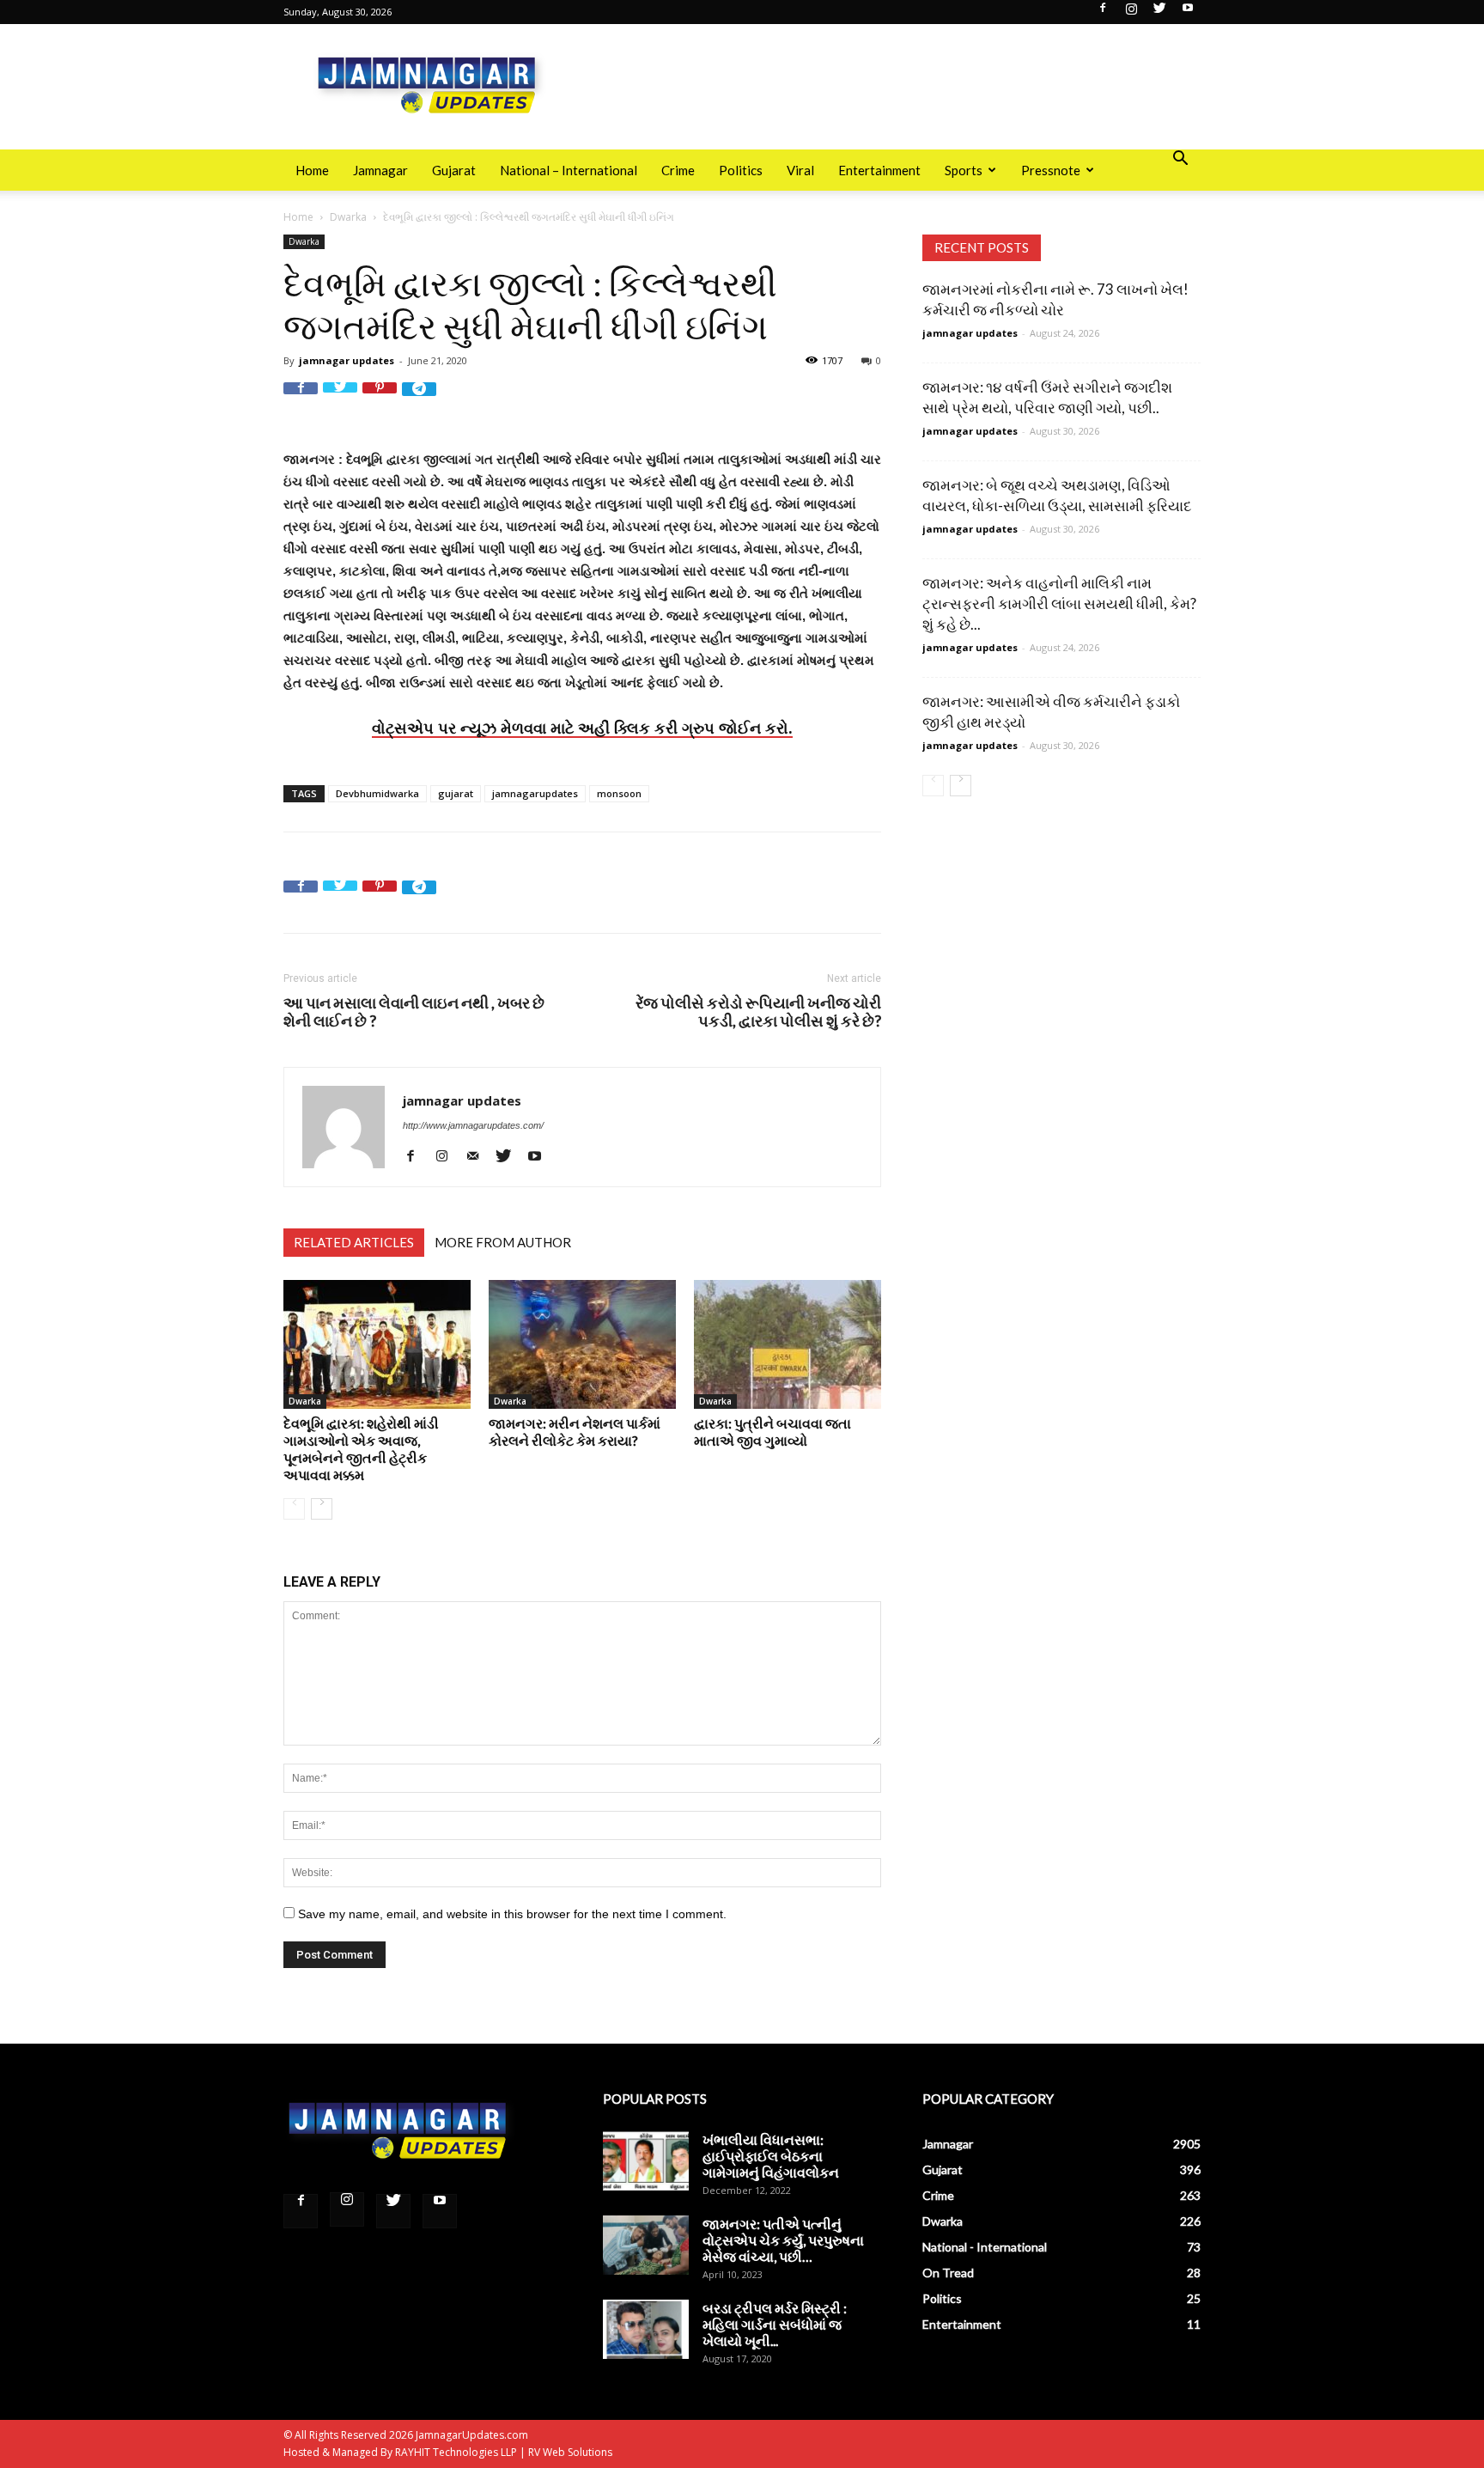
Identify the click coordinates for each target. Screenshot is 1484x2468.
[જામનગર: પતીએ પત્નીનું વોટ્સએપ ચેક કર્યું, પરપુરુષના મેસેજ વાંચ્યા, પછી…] (646, 2245)
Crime (678, 170)
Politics (741, 170)
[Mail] (479, 1156)
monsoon (619, 793)
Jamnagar (380, 170)
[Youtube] (1188, 13)
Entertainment (879, 170)
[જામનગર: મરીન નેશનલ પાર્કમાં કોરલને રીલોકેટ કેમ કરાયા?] (582, 1344)
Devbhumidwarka (377, 793)
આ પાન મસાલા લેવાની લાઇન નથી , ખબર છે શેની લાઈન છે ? (414, 1012)
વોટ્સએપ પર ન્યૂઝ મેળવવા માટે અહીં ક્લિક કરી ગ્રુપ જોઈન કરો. (582, 728)
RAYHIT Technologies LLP (456, 2452)
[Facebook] (1103, 13)
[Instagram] (1131, 13)
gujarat (456, 793)
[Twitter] (1159, 13)
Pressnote (1051, 170)
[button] (1180, 160)
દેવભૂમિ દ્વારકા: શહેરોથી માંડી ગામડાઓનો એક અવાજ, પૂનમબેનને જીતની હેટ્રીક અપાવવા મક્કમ (361, 1449)
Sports (964, 170)
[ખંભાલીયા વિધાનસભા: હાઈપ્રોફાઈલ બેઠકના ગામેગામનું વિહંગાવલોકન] (646, 2161)
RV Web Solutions (570, 2452)
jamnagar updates (347, 360)
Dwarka (348, 217)
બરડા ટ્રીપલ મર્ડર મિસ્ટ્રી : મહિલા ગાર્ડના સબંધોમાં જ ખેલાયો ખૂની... (775, 2324)
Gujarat (454, 170)
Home (312, 170)
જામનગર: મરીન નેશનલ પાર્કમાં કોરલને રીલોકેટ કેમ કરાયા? (575, 1432)
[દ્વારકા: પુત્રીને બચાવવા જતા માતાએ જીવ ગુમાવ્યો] (788, 1344)
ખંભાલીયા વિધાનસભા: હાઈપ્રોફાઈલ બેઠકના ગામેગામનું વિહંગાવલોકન (771, 2156)
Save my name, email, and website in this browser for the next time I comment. (512, 1914)
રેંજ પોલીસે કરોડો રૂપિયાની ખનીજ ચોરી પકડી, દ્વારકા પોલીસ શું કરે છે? (758, 1012)
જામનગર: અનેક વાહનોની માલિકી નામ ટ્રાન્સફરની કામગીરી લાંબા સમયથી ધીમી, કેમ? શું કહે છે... (1059, 603)
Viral (800, 170)
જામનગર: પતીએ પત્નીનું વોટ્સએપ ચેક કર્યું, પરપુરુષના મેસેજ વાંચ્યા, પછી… (783, 2240)
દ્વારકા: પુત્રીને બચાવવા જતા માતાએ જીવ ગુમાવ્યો (772, 1432)
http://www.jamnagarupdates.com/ (473, 1125)
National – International (569, 170)
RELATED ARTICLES (354, 1242)
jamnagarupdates (535, 793)
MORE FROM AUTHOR (503, 1242)
